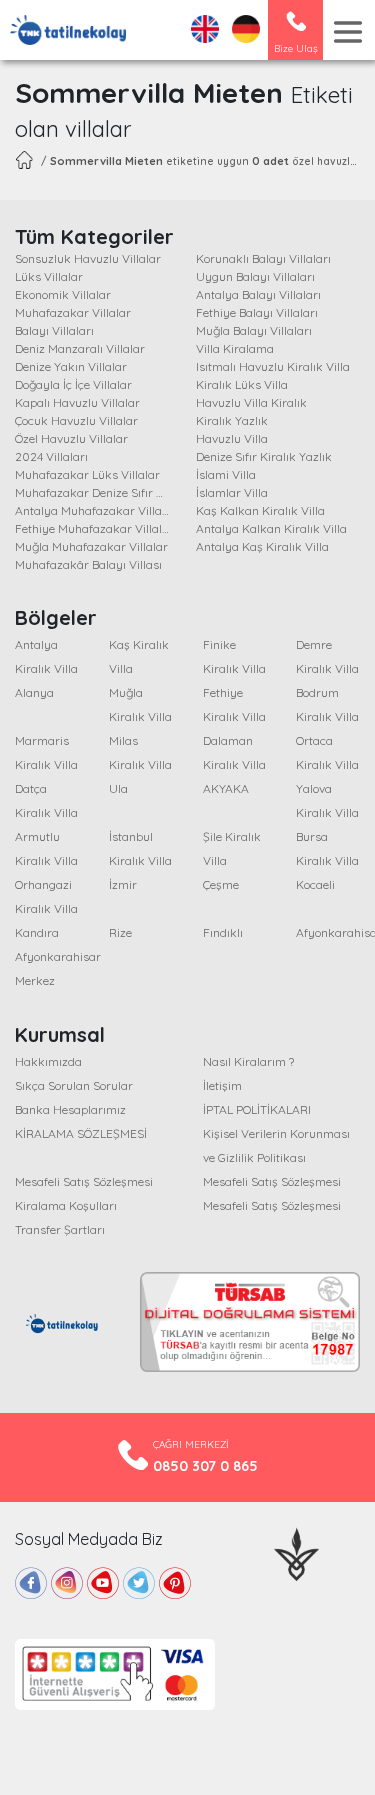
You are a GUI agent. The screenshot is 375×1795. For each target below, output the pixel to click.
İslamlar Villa (232, 492)
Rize (120, 932)
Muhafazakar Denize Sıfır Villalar (105, 492)
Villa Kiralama (235, 348)
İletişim (222, 1085)
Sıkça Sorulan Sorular (74, 1085)
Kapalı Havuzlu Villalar (77, 402)
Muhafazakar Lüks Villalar (87, 474)
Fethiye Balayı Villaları (257, 312)
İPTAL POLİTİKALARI (257, 1109)
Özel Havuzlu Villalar (71, 438)
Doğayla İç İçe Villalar (73, 384)
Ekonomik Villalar (63, 294)
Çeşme (221, 884)
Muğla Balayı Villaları (254, 330)
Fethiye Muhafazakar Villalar (94, 528)
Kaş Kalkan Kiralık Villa (260, 510)
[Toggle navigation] (348, 32)
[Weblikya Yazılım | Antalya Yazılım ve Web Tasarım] (296, 1552)
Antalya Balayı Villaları (258, 294)
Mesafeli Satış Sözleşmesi (84, 1181)
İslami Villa (226, 474)
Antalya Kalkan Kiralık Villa (271, 528)
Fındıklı (223, 932)
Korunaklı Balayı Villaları (263, 258)
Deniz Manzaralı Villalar (80, 348)
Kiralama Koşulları (66, 1205)
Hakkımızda (48, 1061)
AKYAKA (226, 788)
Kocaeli (315, 884)
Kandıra (37, 932)
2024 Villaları (51, 456)
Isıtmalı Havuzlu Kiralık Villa (273, 366)
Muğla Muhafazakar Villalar (91, 546)
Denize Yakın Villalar (71, 366)
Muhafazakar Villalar (73, 312)
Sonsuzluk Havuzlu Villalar (88, 258)
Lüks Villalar (49, 276)
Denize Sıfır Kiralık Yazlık (264, 456)
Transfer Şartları (60, 1229)
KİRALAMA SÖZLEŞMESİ (81, 1133)
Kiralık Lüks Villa (242, 384)
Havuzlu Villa (232, 438)
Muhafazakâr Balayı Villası (88, 564)
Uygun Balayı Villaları (255, 276)
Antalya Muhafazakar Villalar (96, 510)
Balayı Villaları (54, 330)
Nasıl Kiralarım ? (248, 1061)
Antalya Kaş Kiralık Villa (262, 546)
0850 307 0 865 (205, 1466)
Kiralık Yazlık (232, 420)
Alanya (34, 692)
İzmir (123, 884)
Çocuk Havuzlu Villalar (76, 420)
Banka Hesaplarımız (70, 1109)
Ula (118, 788)
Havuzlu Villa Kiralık (251, 402)
